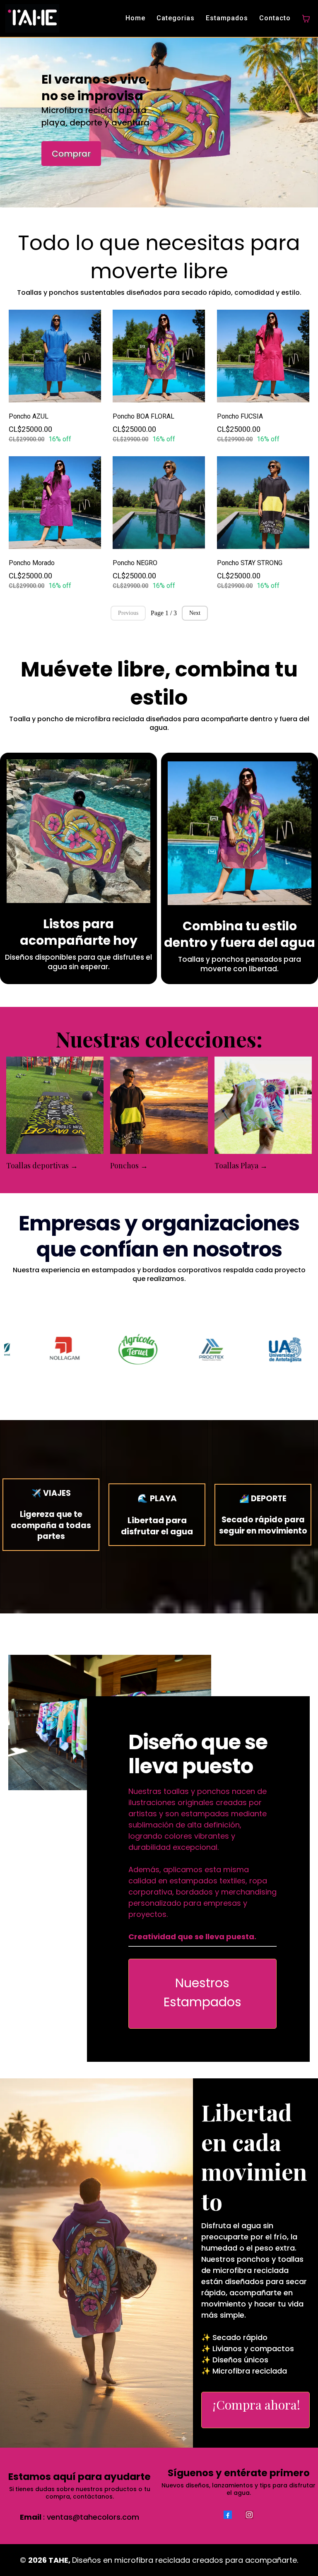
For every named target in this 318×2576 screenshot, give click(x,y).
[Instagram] (249, 2515)
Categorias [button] (176, 18)
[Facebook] (228, 2515)
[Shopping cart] (306, 19)
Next (195, 613)
